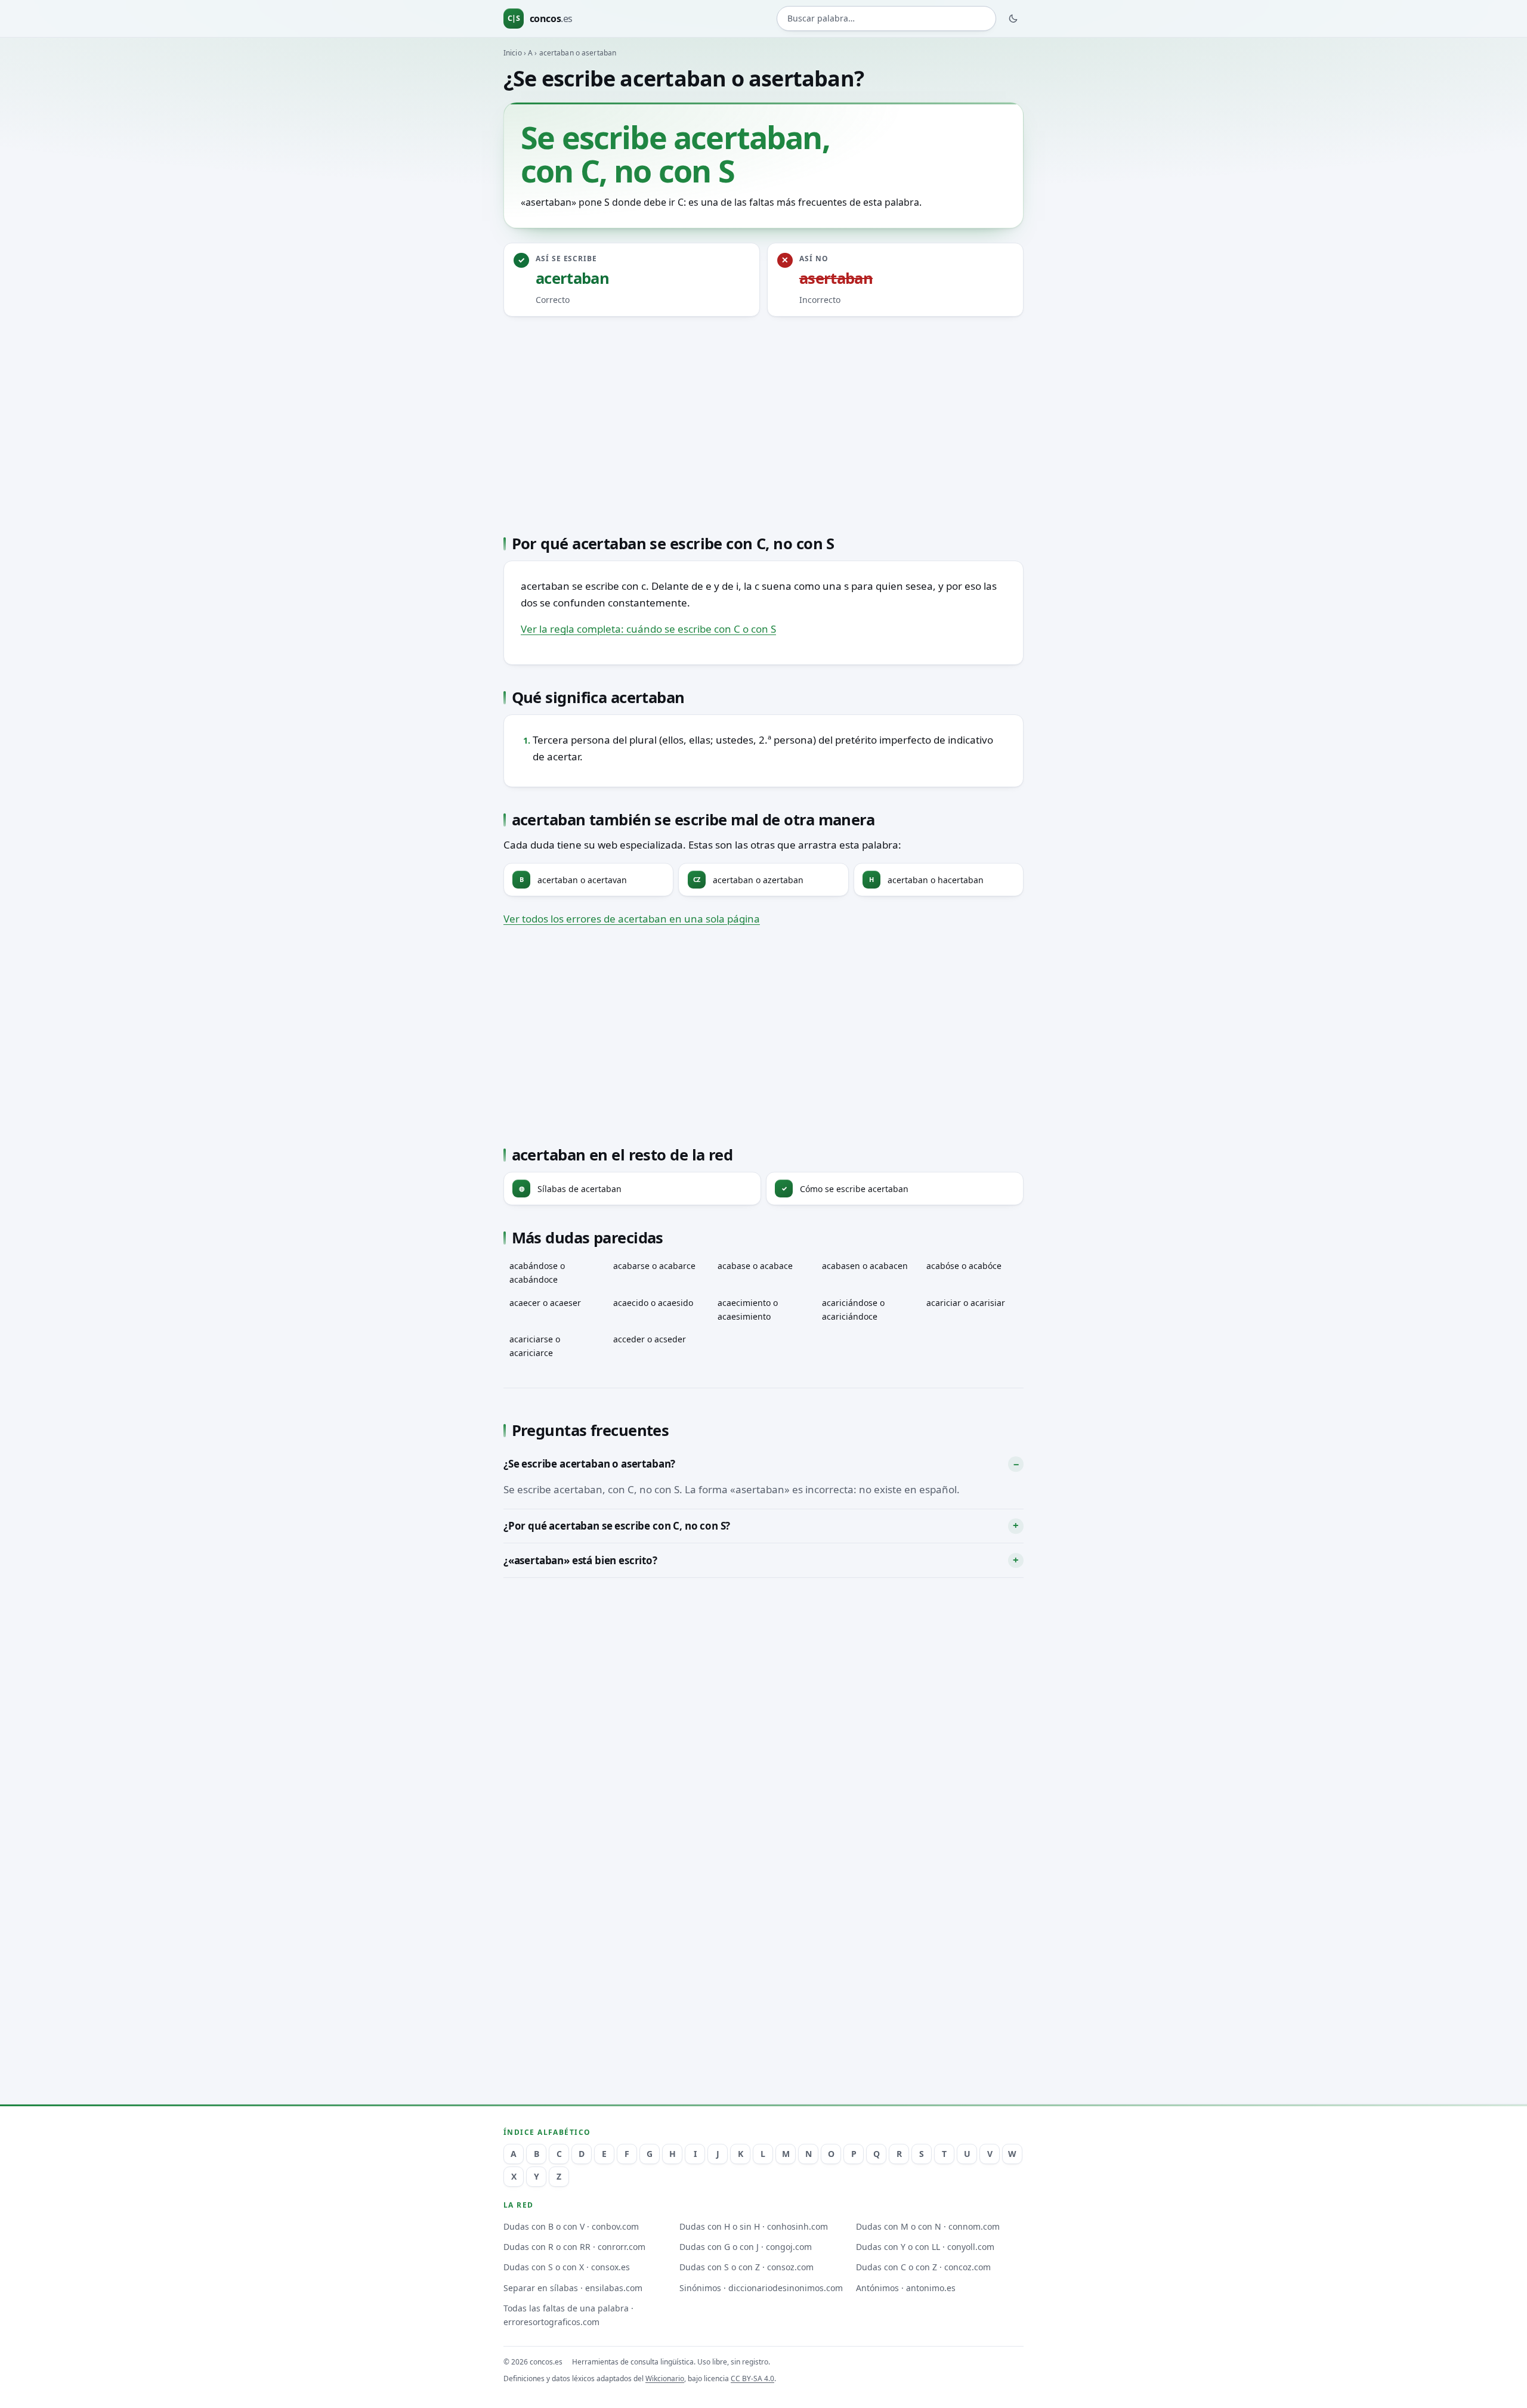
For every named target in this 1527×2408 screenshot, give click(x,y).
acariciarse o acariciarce (535, 1346)
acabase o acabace (755, 1266)
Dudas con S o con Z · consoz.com (747, 2267)
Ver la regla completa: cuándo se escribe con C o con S (648, 629)
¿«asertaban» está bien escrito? (580, 1560)
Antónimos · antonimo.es (906, 2288)
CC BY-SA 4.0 (752, 2378)
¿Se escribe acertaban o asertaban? (589, 1464)
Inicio (513, 53)
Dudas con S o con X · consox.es (567, 2267)
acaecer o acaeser (545, 1303)
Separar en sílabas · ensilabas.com (573, 2288)
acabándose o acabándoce (537, 1273)
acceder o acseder (650, 1339)
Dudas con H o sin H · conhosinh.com (754, 2226)
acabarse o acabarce (654, 1266)
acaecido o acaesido (653, 1303)
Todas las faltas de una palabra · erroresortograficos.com (568, 2315)
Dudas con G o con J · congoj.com (746, 2247)
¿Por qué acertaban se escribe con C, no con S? (617, 1526)
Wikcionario (665, 2378)
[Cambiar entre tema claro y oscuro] (1013, 18)
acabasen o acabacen (865, 1266)
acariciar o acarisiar (966, 1303)
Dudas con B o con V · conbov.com (571, 2226)
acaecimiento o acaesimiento (748, 1310)
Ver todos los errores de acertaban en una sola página (632, 919)
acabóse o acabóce (964, 1266)
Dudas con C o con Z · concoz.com (923, 2267)
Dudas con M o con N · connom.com (928, 2226)
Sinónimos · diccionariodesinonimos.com (761, 2288)
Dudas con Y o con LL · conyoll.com (925, 2247)
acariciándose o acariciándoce (853, 1310)
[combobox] (886, 19)
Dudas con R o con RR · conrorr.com (574, 2247)
